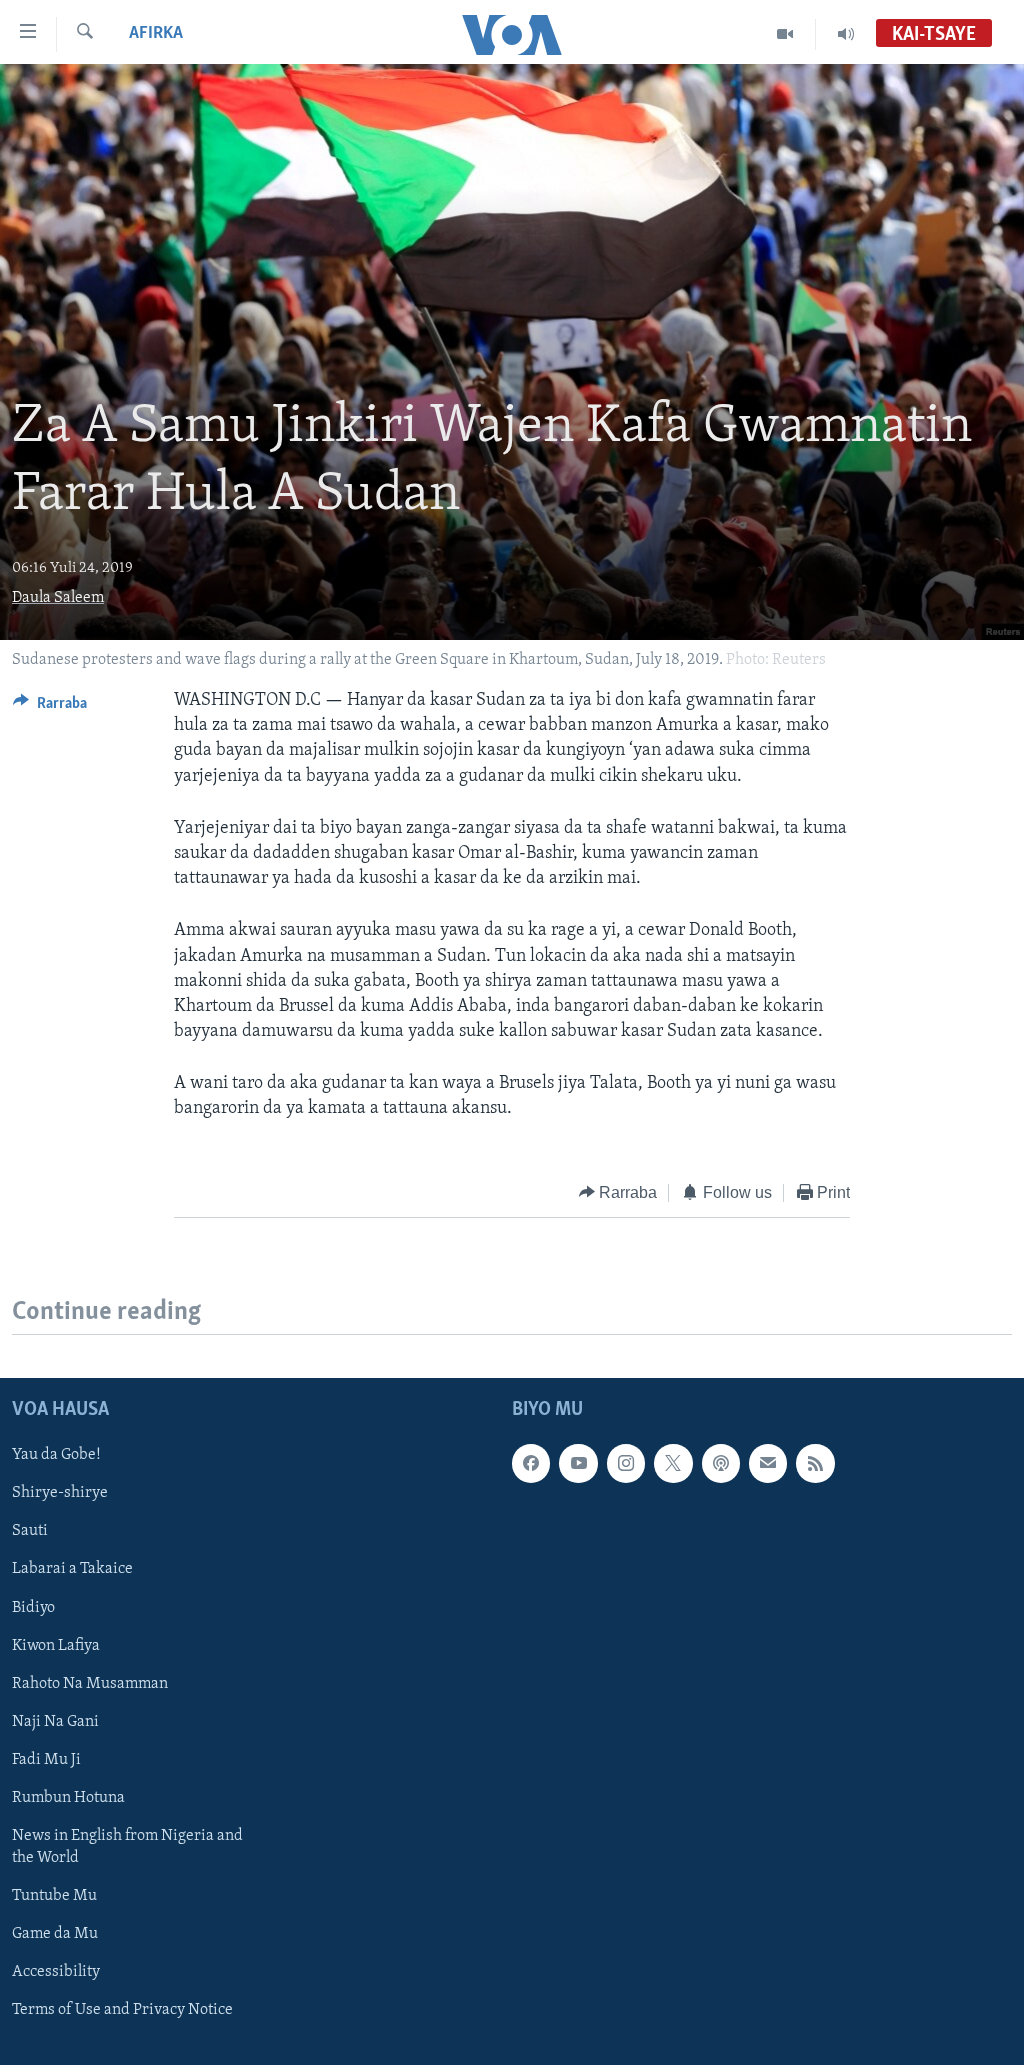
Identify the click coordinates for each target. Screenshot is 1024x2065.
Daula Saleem (58, 598)
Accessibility (56, 1972)
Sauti (30, 1532)
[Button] (50, 708)
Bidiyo (33, 1608)
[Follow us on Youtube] (578, 1463)
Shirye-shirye (60, 1493)
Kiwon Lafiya (56, 1646)
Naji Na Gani (55, 1722)
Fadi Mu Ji (46, 1760)
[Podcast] (721, 1463)
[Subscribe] (768, 1463)
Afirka (156, 34)
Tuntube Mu (54, 1896)
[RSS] (815, 1463)
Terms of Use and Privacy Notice (122, 2010)
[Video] (785, 34)
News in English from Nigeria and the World (127, 1847)
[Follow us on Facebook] (531, 1463)
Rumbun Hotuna (68, 1798)
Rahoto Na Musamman (90, 1684)
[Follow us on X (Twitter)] (673, 1463)
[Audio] (846, 34)
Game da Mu (55, 1934)
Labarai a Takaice (72, 1570)
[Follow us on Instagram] (626, 1463)
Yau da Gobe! (56, 1455)
